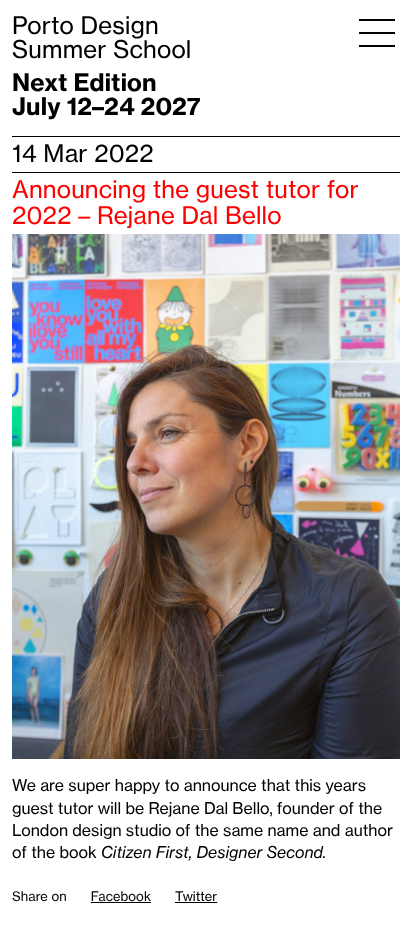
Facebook (121, 897)
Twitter (196, 897)
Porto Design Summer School (101, 38)
